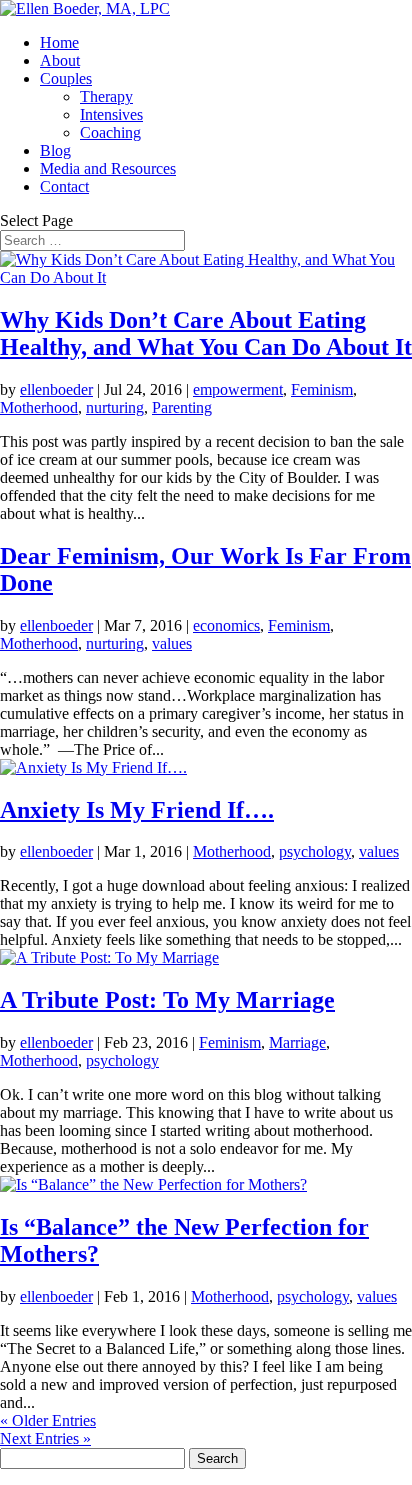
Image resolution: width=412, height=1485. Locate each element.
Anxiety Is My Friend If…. (137, 810)
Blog (55, 150)
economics (226, 625)
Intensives (111, 114)
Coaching (110, 132)
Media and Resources (108, 168)
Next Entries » (45, 1438)
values (172, 643)
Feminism (322, 389)
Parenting (182, 407)
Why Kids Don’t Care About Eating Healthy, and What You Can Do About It (206, 333)
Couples (66, 78)
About (60, 60)
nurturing (115, 407)
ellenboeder (56, 389)
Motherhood (39, 407)
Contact (64, 186)
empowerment (238, 389)
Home (59, 42)
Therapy (106, 96)
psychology (315, 851)
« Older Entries (48, 1420)
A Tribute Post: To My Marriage (167, 1000)
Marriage (297, 1042)
